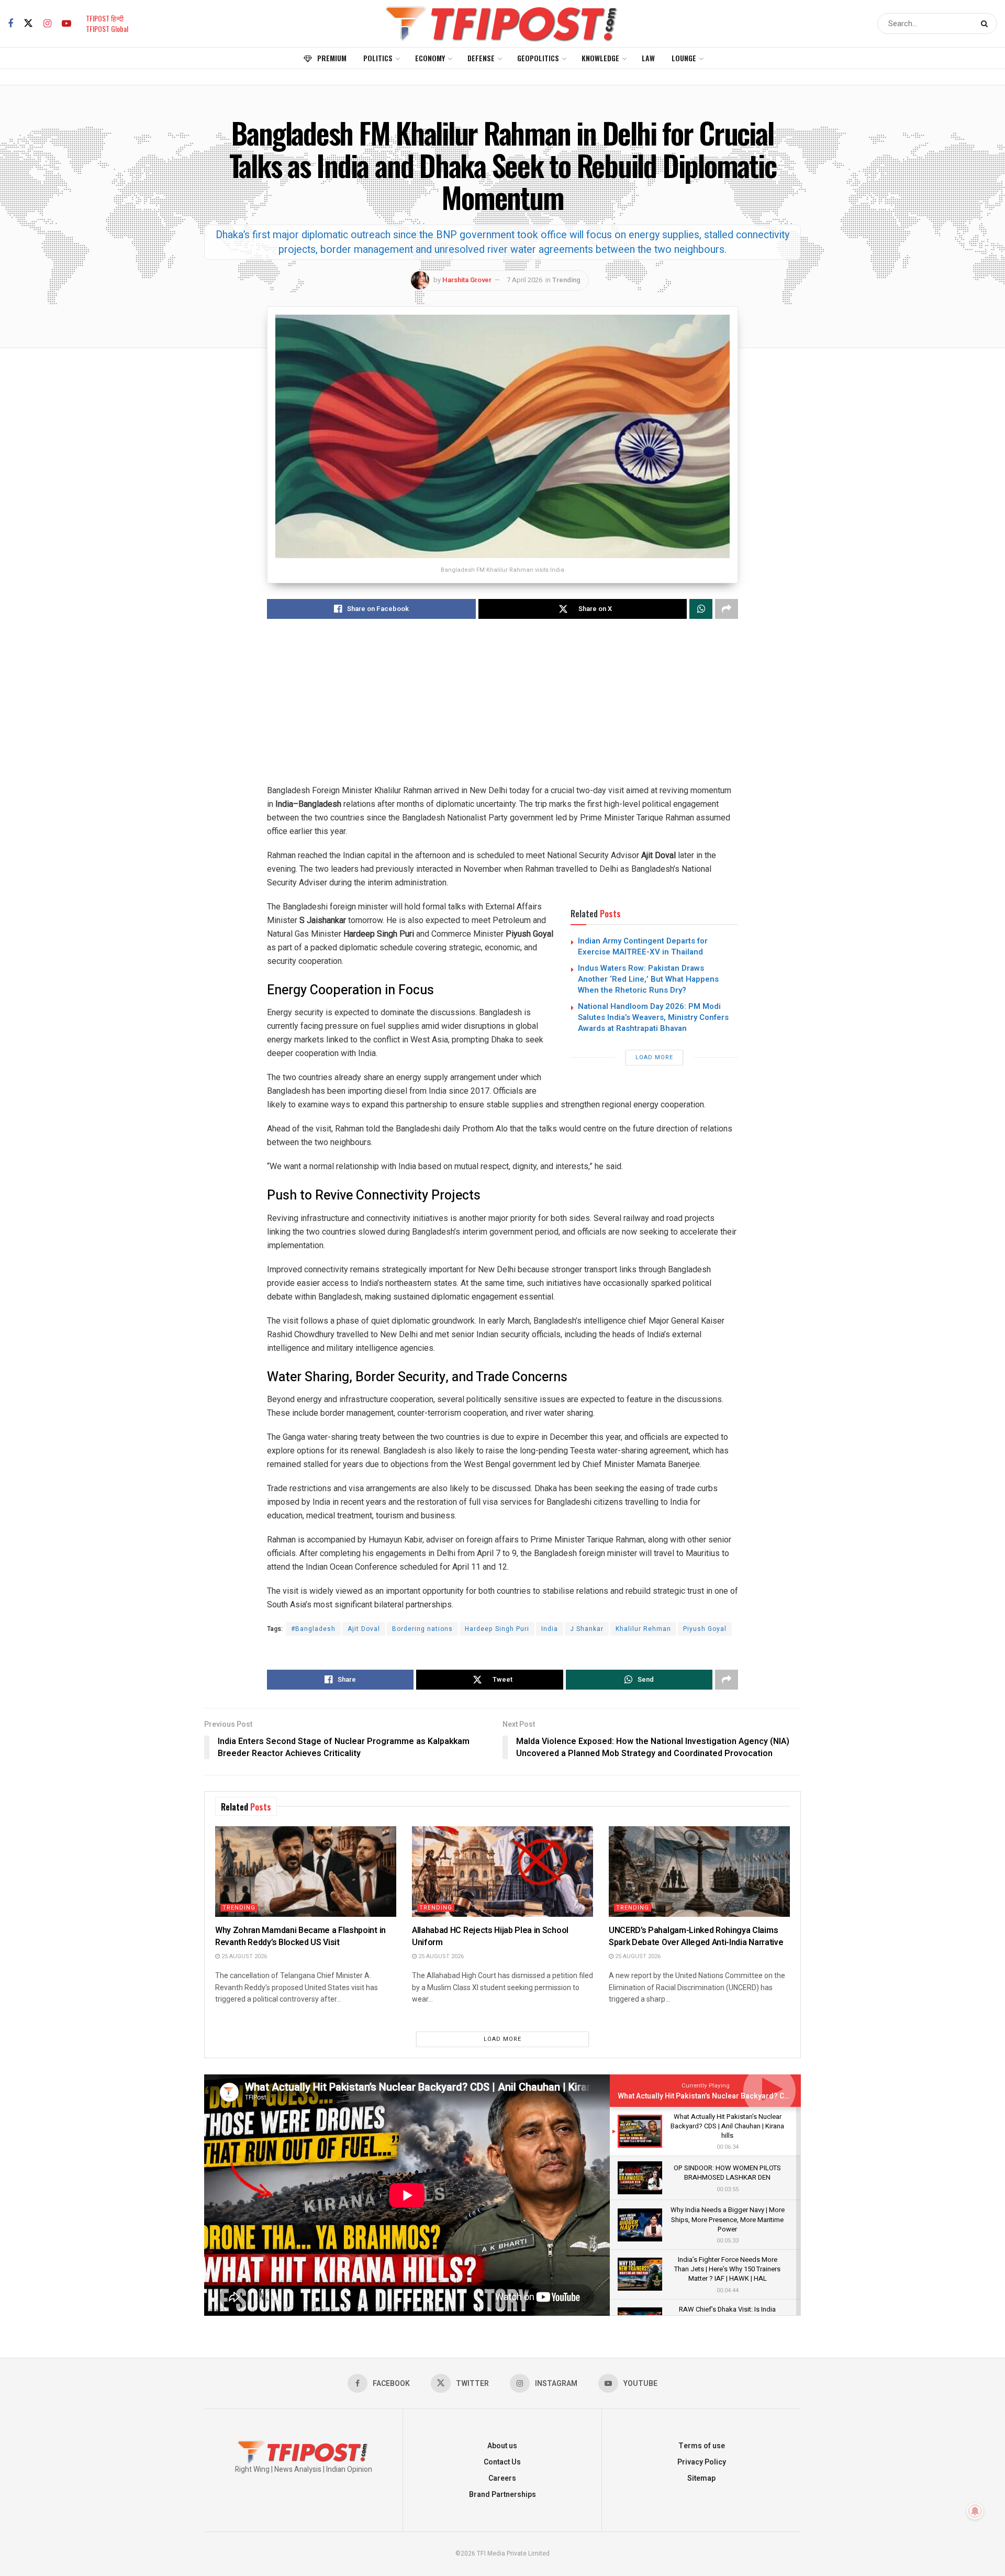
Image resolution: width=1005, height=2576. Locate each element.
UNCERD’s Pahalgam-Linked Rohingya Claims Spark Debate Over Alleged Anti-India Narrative (696, 1936)
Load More (654, 1057)
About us (502, 2446)
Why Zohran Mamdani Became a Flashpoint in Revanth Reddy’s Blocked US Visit (300, 1936)
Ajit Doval (364, 1629)
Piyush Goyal (705, 1629)
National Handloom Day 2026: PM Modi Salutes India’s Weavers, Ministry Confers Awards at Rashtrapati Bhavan (653, 1017)
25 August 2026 (243, 1956)
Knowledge (600, 58)
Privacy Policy (702, 2462)
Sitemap (701, 2478)
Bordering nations (422, 1629)
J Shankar (587, 1629)
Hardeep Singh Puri (497, 1629)
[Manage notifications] (975, 2511)
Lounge (684, 58)
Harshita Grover (467, 280)
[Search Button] (986, 24)
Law (648, 58)
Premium (332, 58)
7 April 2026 (524, 280)
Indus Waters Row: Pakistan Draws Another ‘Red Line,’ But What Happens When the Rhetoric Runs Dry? (648, 979)
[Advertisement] (502, 710)
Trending (566, 280)
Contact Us (502, 2462)
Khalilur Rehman (643, 1629)
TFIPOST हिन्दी (105, 18)
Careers (502, 2478)
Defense (481, 58)
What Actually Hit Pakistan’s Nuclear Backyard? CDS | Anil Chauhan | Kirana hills (752, 2096)
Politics (378, 58)
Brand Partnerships (502, 2495)
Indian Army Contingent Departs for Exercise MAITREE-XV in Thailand (643, 946)
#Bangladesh (313, 1629)
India (550, 1629)
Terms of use (702, 2446)
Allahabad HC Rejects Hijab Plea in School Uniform (490, 1936)
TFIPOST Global (107, 29)
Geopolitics (538, 58)
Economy (430, 58)
